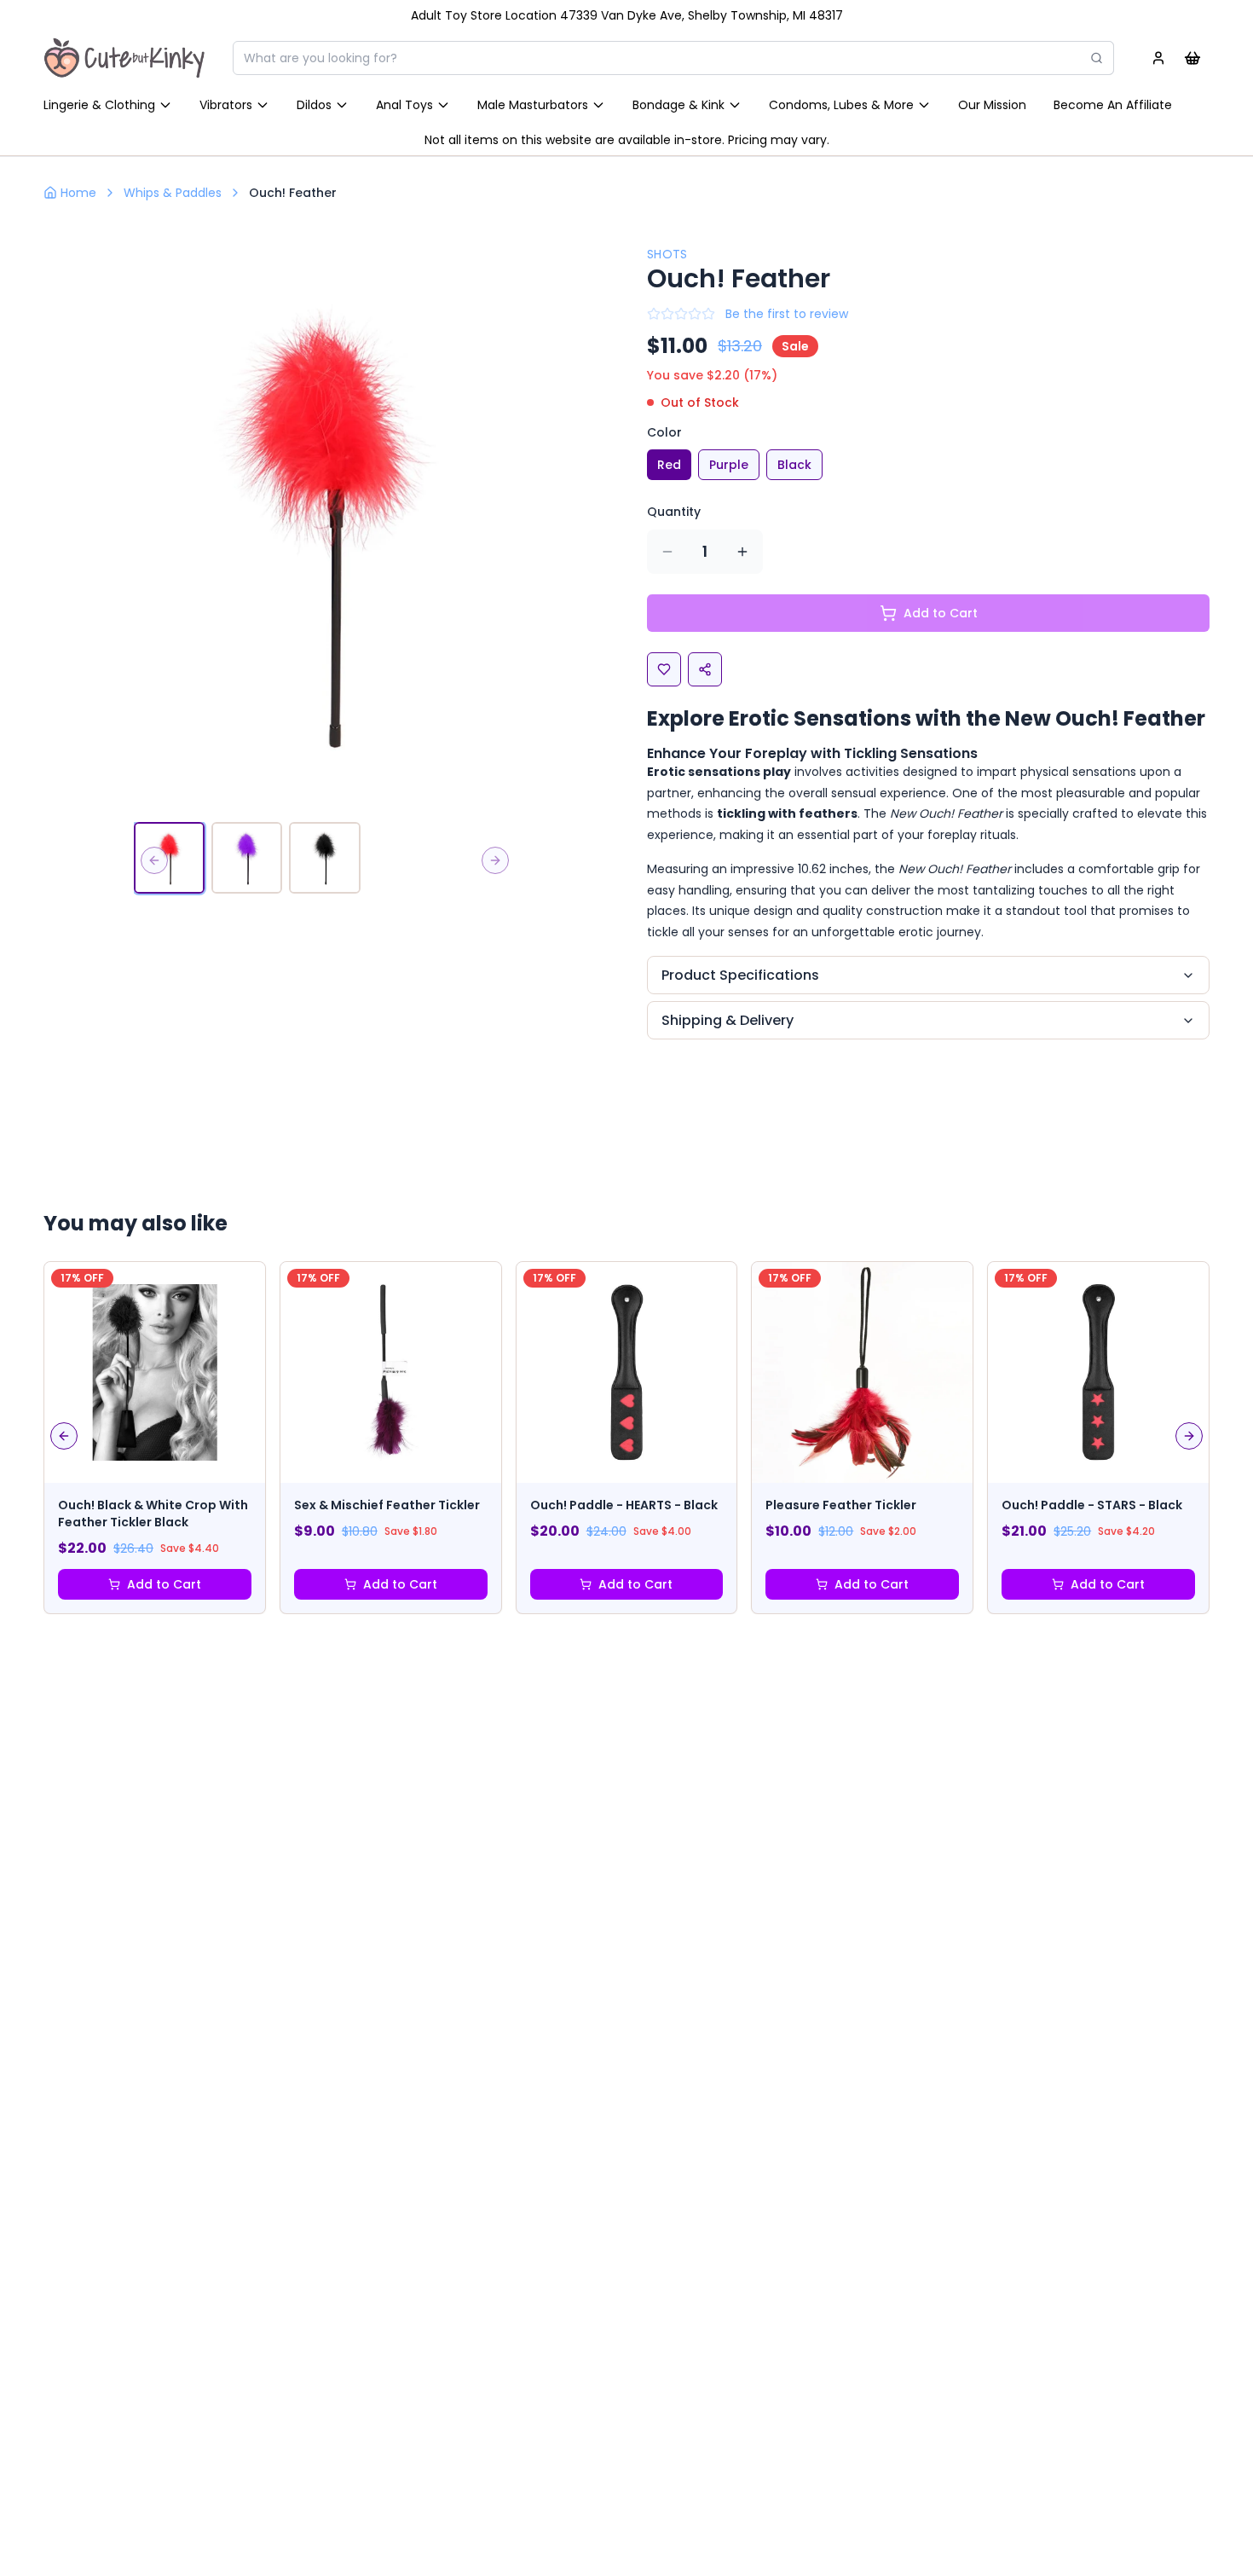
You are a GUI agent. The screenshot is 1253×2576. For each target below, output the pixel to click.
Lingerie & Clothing (99, 105)
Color (664, 432)
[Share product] (705, 669)
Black (794, 465)
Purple (729, 465)
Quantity (674, 512)
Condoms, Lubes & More (841, 105)
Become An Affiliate (1113, 105)
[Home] (124, 58)
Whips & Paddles (173, 193)
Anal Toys (404, 105)
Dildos (314, 105)
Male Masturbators (533, 105)
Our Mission (992, 105)
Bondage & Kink (678, 105)
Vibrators (226, 105)
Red (669, 465)
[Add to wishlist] (664, 669)
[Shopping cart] (1192, 58)
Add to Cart (164, 1584)
